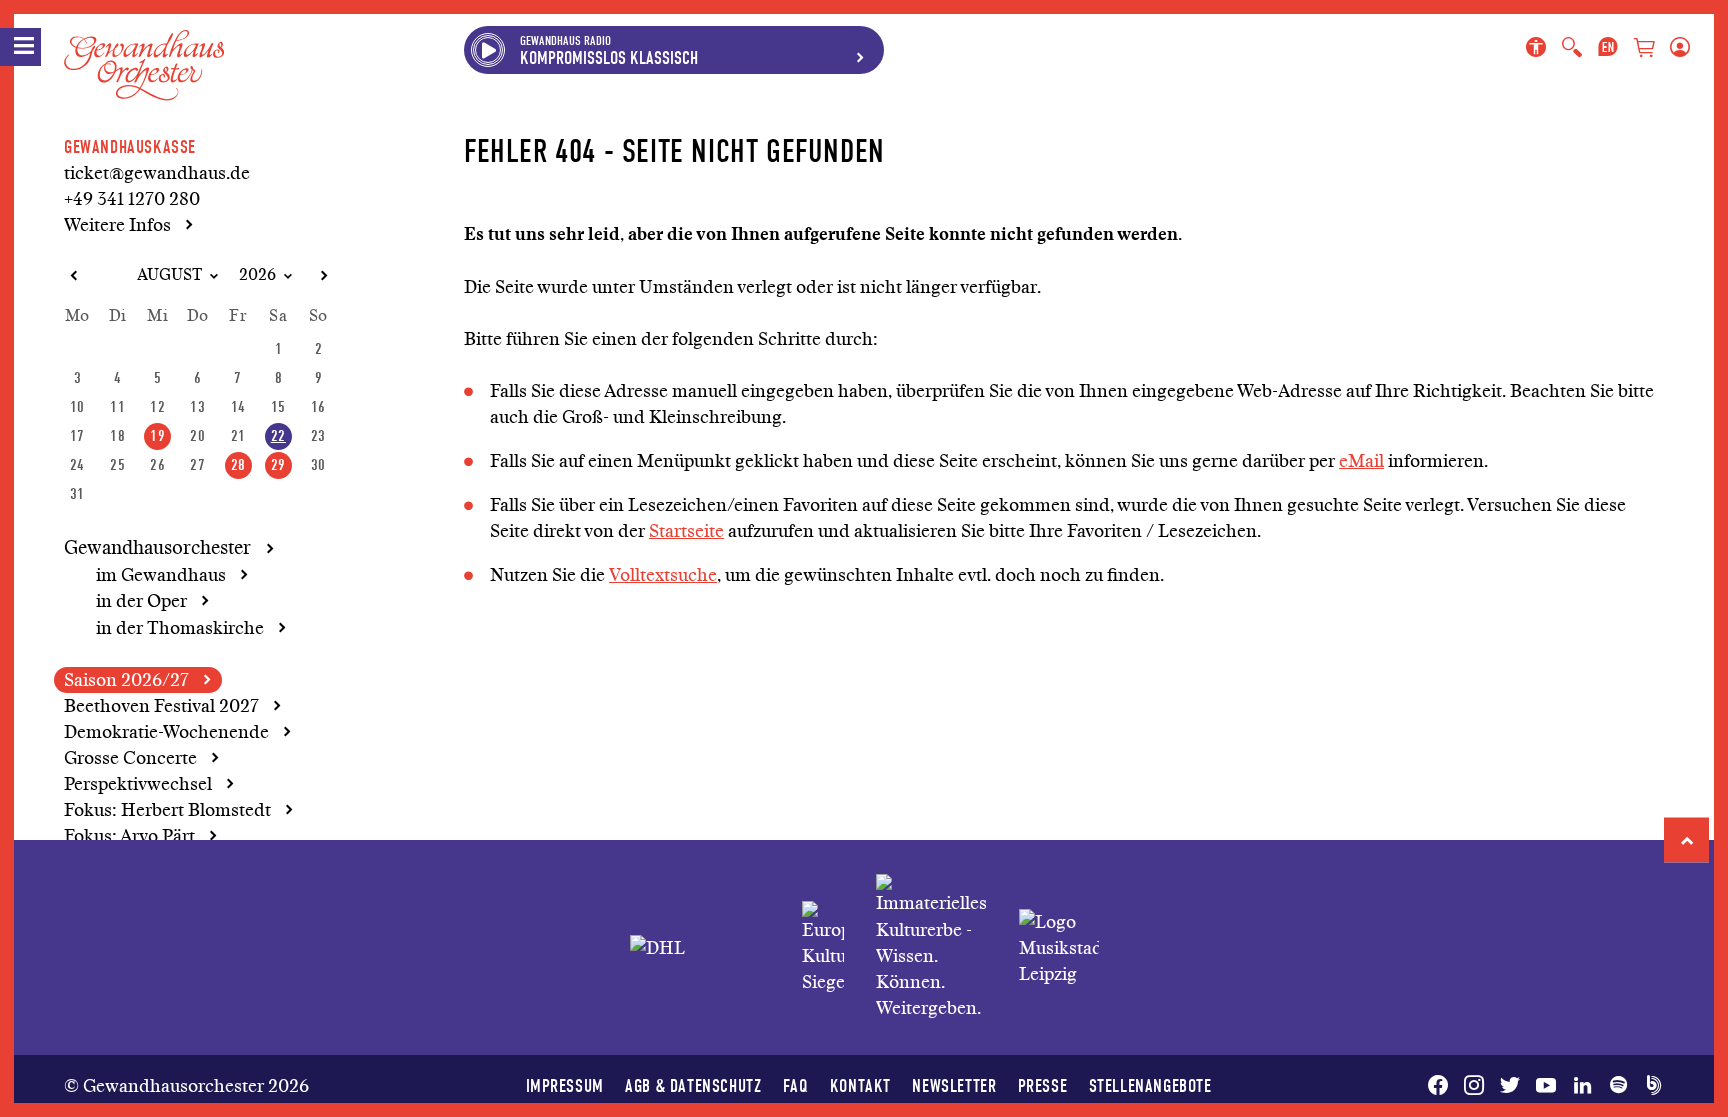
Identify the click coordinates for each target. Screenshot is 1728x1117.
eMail (1361, 461)
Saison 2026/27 (126, 680)
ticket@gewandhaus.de (157, 173)
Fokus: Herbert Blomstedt (167, 810)
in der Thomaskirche (180, 628)
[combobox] (161, 275)
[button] (1686, 840)
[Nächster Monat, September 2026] (323, 276)
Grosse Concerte (130, 758)
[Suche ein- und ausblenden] (1572, 48)
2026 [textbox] (257, 275)
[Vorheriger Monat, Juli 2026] (73, 276)
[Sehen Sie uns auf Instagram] (1474, 1086)
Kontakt (860, 1085)
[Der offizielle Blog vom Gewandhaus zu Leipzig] (1650, 1086)
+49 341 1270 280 (132, 199)
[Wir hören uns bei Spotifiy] (1618, 1086)
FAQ (796, 1085)
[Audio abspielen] (488, 50)
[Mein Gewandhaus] (1676, 48)
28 (238, 464)
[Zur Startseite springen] (144, 49)
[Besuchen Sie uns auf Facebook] (1442, 1086)
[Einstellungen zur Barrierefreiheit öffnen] (1540, 48)
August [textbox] (169, 275)
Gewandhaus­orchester (157, 548)
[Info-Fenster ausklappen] (860, 50)
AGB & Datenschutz (693, 1085)
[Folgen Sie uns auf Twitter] (1510, 1086)
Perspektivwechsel (138, 784)
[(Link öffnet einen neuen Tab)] (823, 948)
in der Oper (141, 601)
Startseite (686, 531)
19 (157, 435)
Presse (1043, 1085)
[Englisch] (1608, 48)
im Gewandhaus (161, 575)
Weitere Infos (117, 225)
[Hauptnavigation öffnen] (20, 47)
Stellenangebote (1150, 1085)
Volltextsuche (663, 575)
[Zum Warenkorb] (1644, 49)
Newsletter (954, 1085)
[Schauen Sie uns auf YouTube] (1546, 1086)
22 (278, 435)
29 (278, 464)
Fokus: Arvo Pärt (129, 836)
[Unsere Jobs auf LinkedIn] (1582, 1086)
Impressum (565, 1085)
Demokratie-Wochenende (166, 732)
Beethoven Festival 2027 (161, 706)
